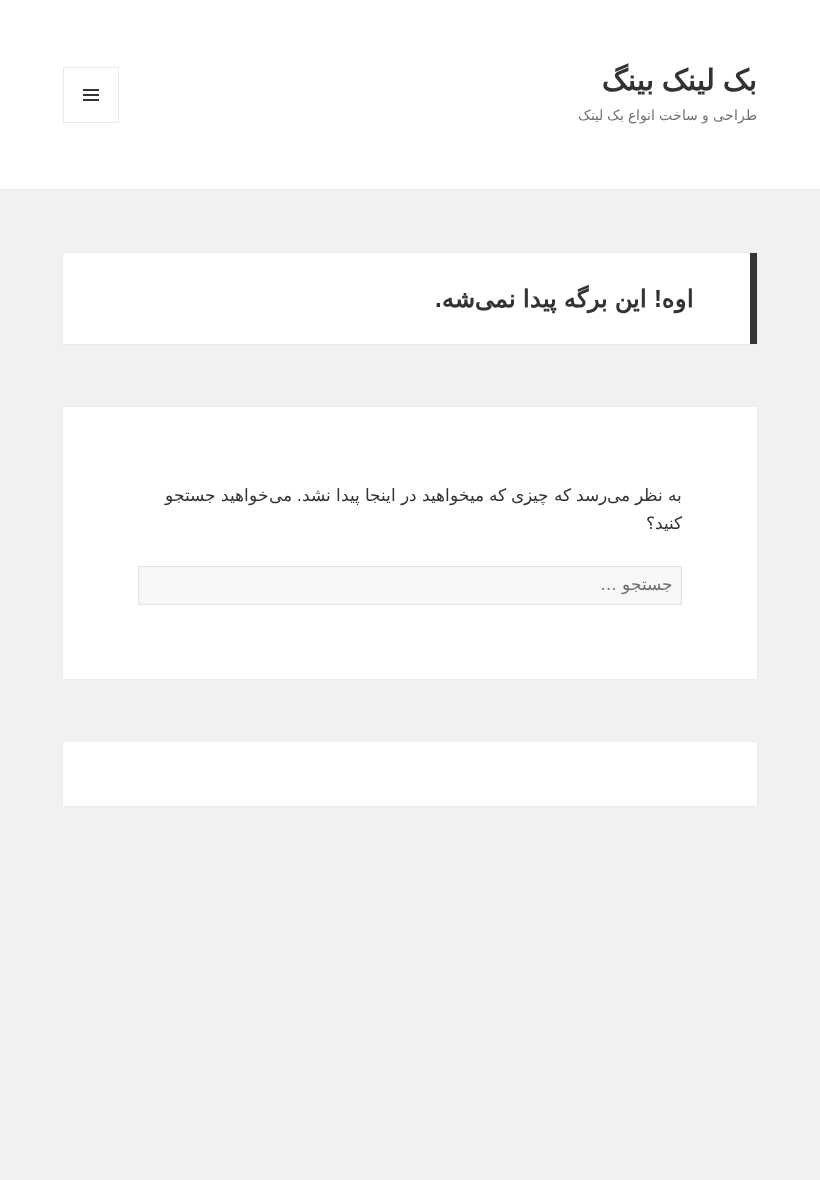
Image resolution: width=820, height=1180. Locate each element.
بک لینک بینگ (679, 80)
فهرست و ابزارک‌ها (91, 122)
